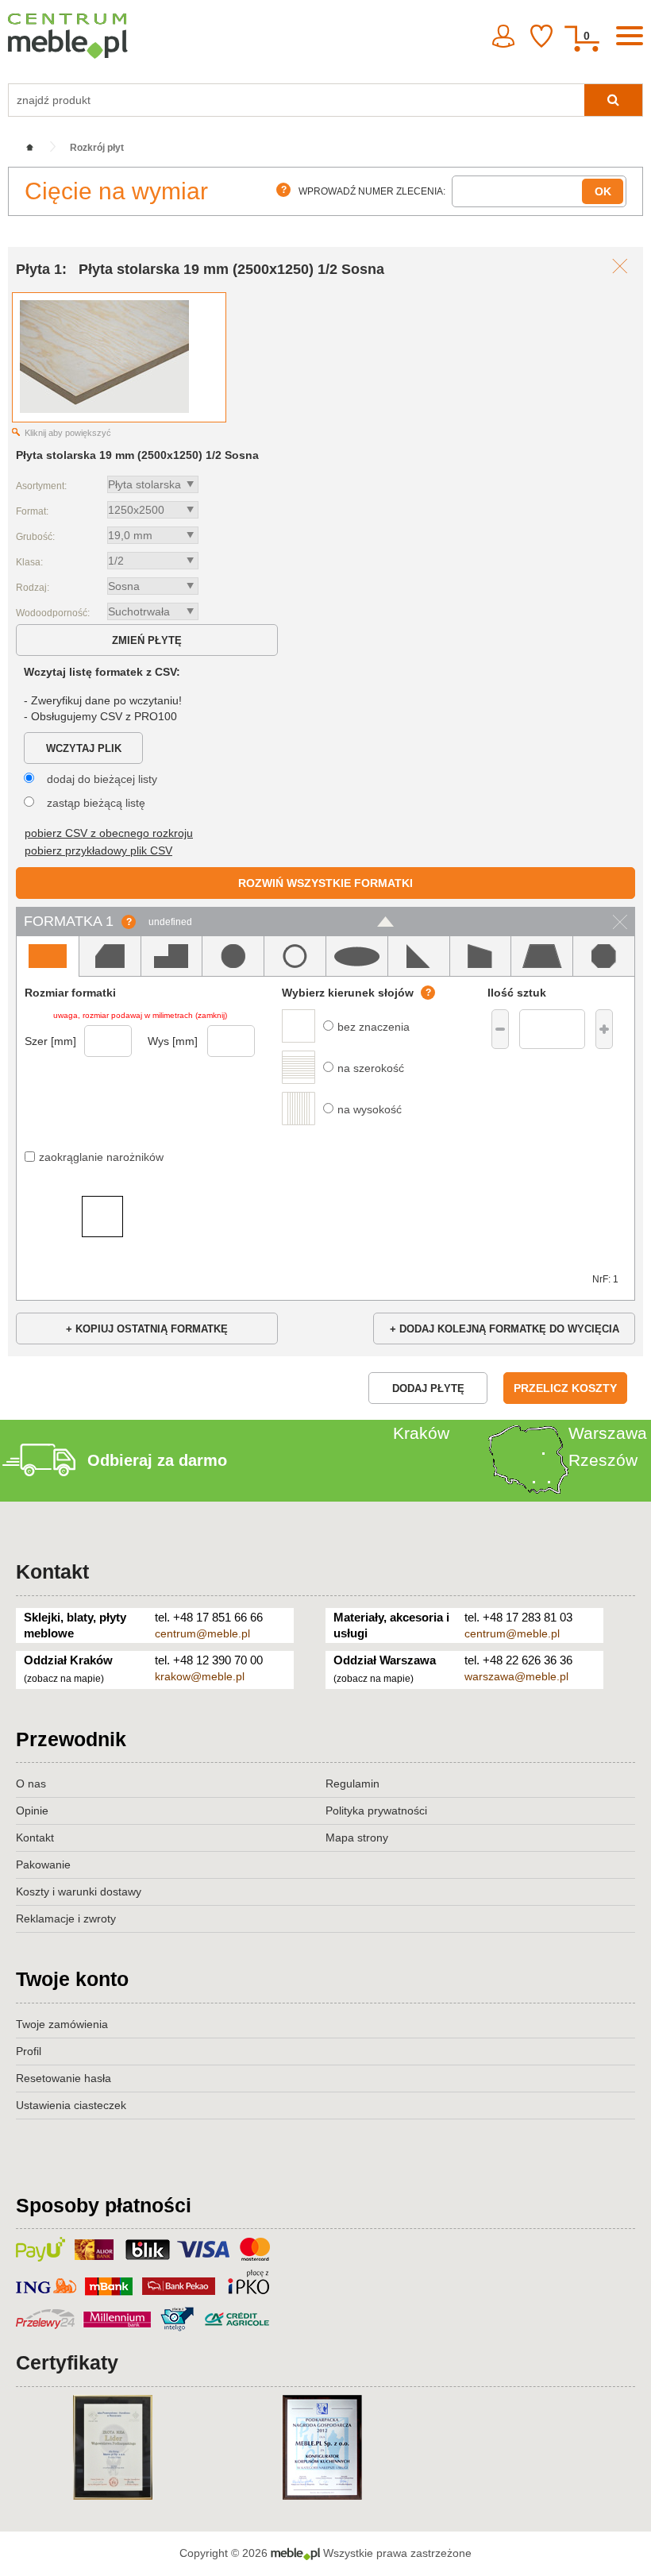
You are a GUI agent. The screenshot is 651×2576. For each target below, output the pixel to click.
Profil (29, 2051)
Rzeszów (603, 1460)
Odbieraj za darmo (157, 1460)
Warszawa (608, 1433)
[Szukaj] (613, 100)
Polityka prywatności (376, 1811)
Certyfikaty (67, 2362)
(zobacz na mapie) (64, 1679)
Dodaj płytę (428, 1388)
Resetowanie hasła (64, 2078)
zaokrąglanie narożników (101, 1157)
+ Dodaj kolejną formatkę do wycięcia (505, 1329)
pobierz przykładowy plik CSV (98, 850)
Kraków (421, 1433)
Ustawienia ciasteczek (71, 2105)
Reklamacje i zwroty (66, 1919)
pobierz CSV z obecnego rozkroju (109, 833)
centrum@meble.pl (202, 1633)
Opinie (32, 1811)
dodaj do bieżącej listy (102, 779)
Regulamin (352, 1784)
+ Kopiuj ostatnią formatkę (147, 1329)
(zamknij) (211, 1015)
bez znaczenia (374, 1027)
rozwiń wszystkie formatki (325, 883)
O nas (31, 1784)
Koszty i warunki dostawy (79, 1892)
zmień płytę (147, 640)
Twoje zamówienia (62, 2024)
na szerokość (371, 1068)
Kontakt (52, 1571)
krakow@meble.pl (200, 1676)
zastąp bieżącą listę (96, 803)
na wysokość (370, 1109)
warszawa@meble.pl (516, 1676)
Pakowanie (43, 1865)
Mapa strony (357, 1838)
